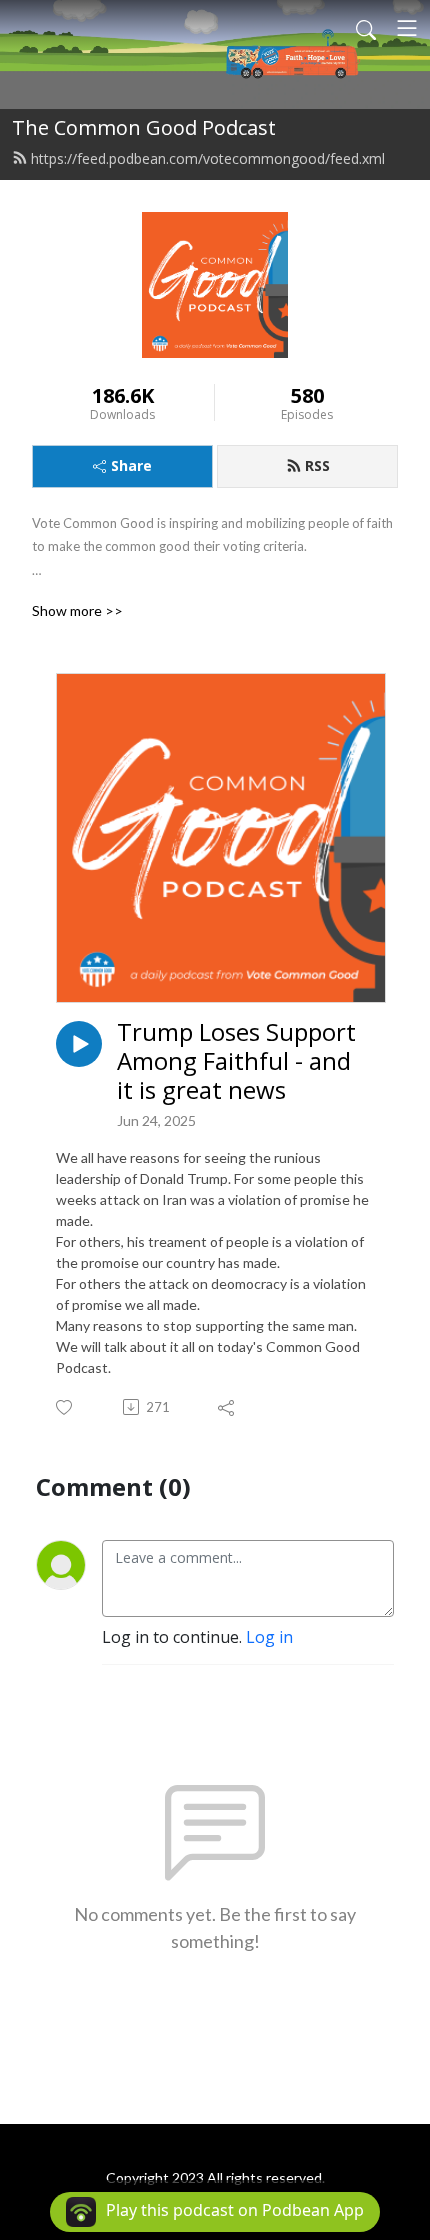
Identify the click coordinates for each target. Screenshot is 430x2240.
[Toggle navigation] (407, 28)
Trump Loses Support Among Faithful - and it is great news (236, 1061)
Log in (269, 1637)
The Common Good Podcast (144, 127)
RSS (317, 465)
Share (131, 465)
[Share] (227, 1407)
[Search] (366, 28)
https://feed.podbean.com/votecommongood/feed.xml (208, 158)
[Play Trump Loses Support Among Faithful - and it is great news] (79, 1044)
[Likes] (65, 1407)
